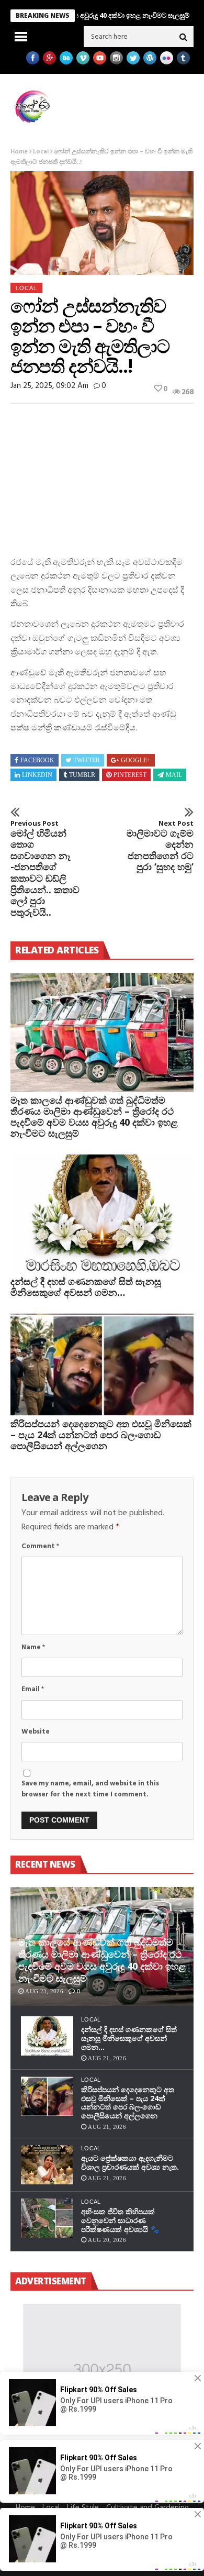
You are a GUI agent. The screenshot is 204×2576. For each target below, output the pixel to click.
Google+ (136, 760)
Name (33, 1647)
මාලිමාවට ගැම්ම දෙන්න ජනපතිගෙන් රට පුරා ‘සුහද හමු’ (160, 846)
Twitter (87, 760)
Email (33, 1689)
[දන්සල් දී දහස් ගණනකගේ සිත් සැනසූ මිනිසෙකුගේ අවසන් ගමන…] (102, 1214)
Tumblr (82, 775)
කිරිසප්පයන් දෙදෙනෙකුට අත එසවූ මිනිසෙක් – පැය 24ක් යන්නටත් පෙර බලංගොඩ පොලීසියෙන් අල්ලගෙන (101, 1435)
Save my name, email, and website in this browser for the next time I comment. (90, 1789)
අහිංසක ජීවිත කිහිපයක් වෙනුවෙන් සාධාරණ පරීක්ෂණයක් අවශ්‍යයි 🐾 (120, 2220)
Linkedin (37, 775)
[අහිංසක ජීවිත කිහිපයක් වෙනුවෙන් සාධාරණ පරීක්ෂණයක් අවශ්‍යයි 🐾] (47, 2218)
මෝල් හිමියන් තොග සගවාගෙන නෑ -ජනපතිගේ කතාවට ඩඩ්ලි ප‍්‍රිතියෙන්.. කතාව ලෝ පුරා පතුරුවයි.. (45, 869)
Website (36, 1732)
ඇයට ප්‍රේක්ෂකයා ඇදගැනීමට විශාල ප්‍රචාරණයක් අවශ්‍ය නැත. (130, 2162)
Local (41, 152)
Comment (40, 1546)
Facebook (37, 760)
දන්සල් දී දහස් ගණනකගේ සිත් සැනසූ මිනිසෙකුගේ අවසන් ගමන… (86, 1287)
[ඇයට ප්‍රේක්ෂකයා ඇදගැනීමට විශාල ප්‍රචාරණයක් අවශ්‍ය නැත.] (47, 2165)
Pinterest (130, 775)
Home (19, 152)
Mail (174, 775)
